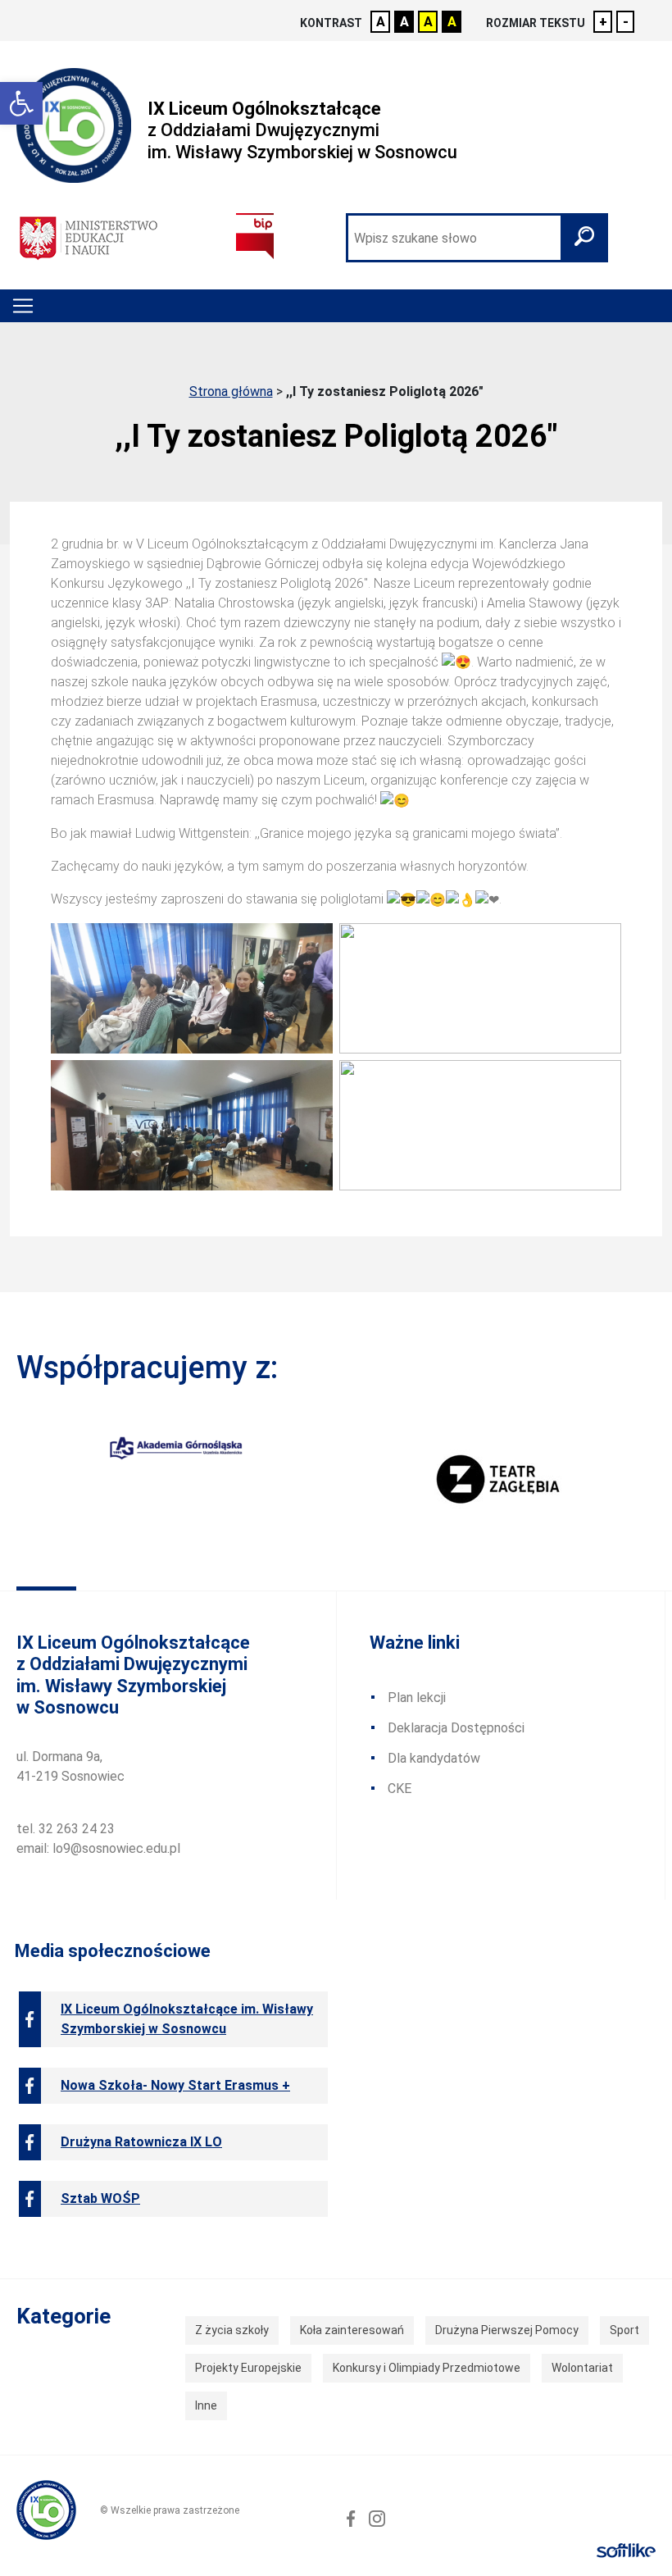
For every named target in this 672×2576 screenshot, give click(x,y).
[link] (21, 103)
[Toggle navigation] (23, 306)
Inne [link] (206, 2405)
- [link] (626, 22)
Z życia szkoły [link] (232, 2330)
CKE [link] (400, 1789)
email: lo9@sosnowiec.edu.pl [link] (98, 1848)
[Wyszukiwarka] (477, 238)
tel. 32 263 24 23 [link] (66, 1829)
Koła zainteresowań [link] (352, 2330)
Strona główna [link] (231, 391)
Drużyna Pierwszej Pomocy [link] (507, 2330)
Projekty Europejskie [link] (248, 2368)
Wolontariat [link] (582, 2368)
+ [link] (603, 22)
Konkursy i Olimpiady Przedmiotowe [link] (427, 2368)
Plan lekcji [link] (417, 1698)
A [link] (381, 22)
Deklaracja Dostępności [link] (456, 1728)
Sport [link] (624, 2330)
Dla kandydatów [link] (434, 1758)
